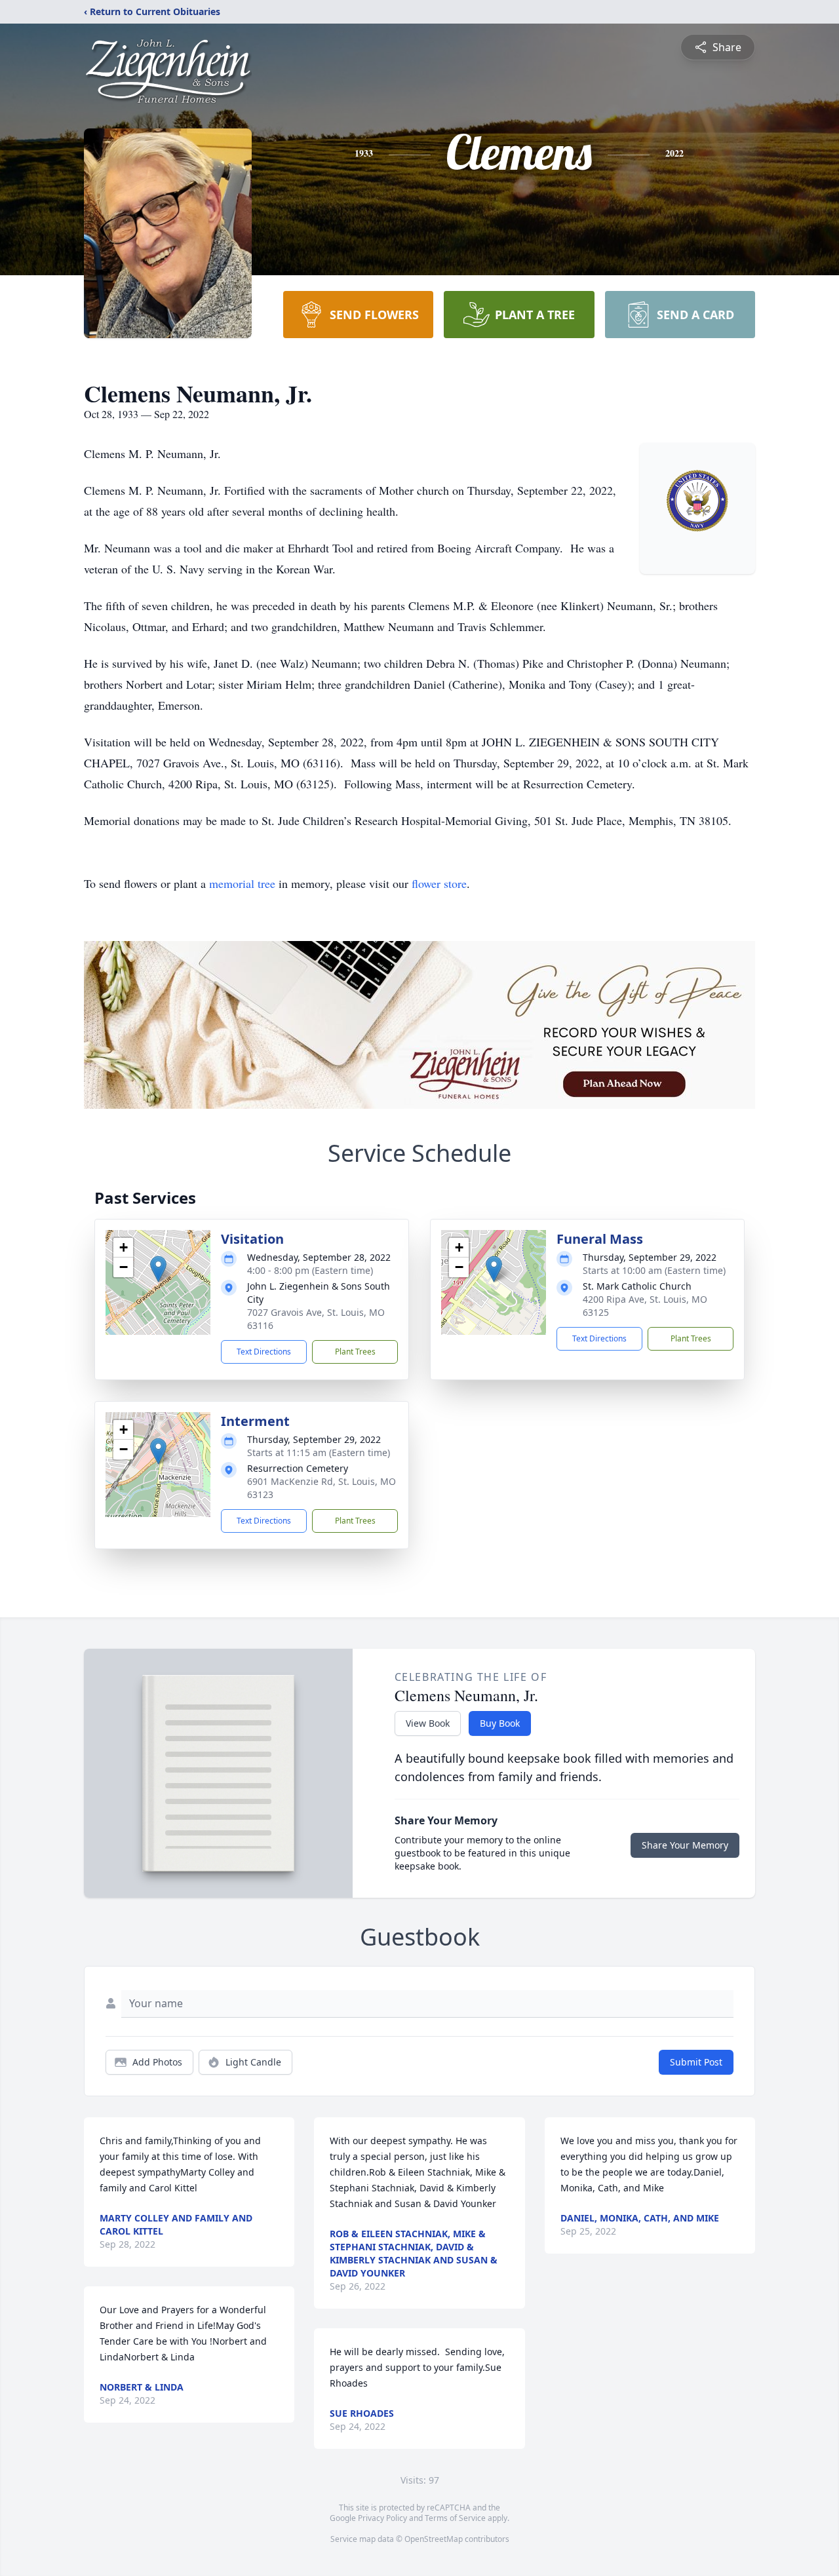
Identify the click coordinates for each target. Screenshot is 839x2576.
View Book (428, 1723)
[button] (158, 1269)
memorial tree (242, 883)
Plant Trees (355, 1352)
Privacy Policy (382, 2518)
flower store (439, 883)
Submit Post (696, 2062)
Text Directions (264, 1352)
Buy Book (500, 1723)
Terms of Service (455, 2518)
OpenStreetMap (434, 2539)
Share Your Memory (685, 1845)
